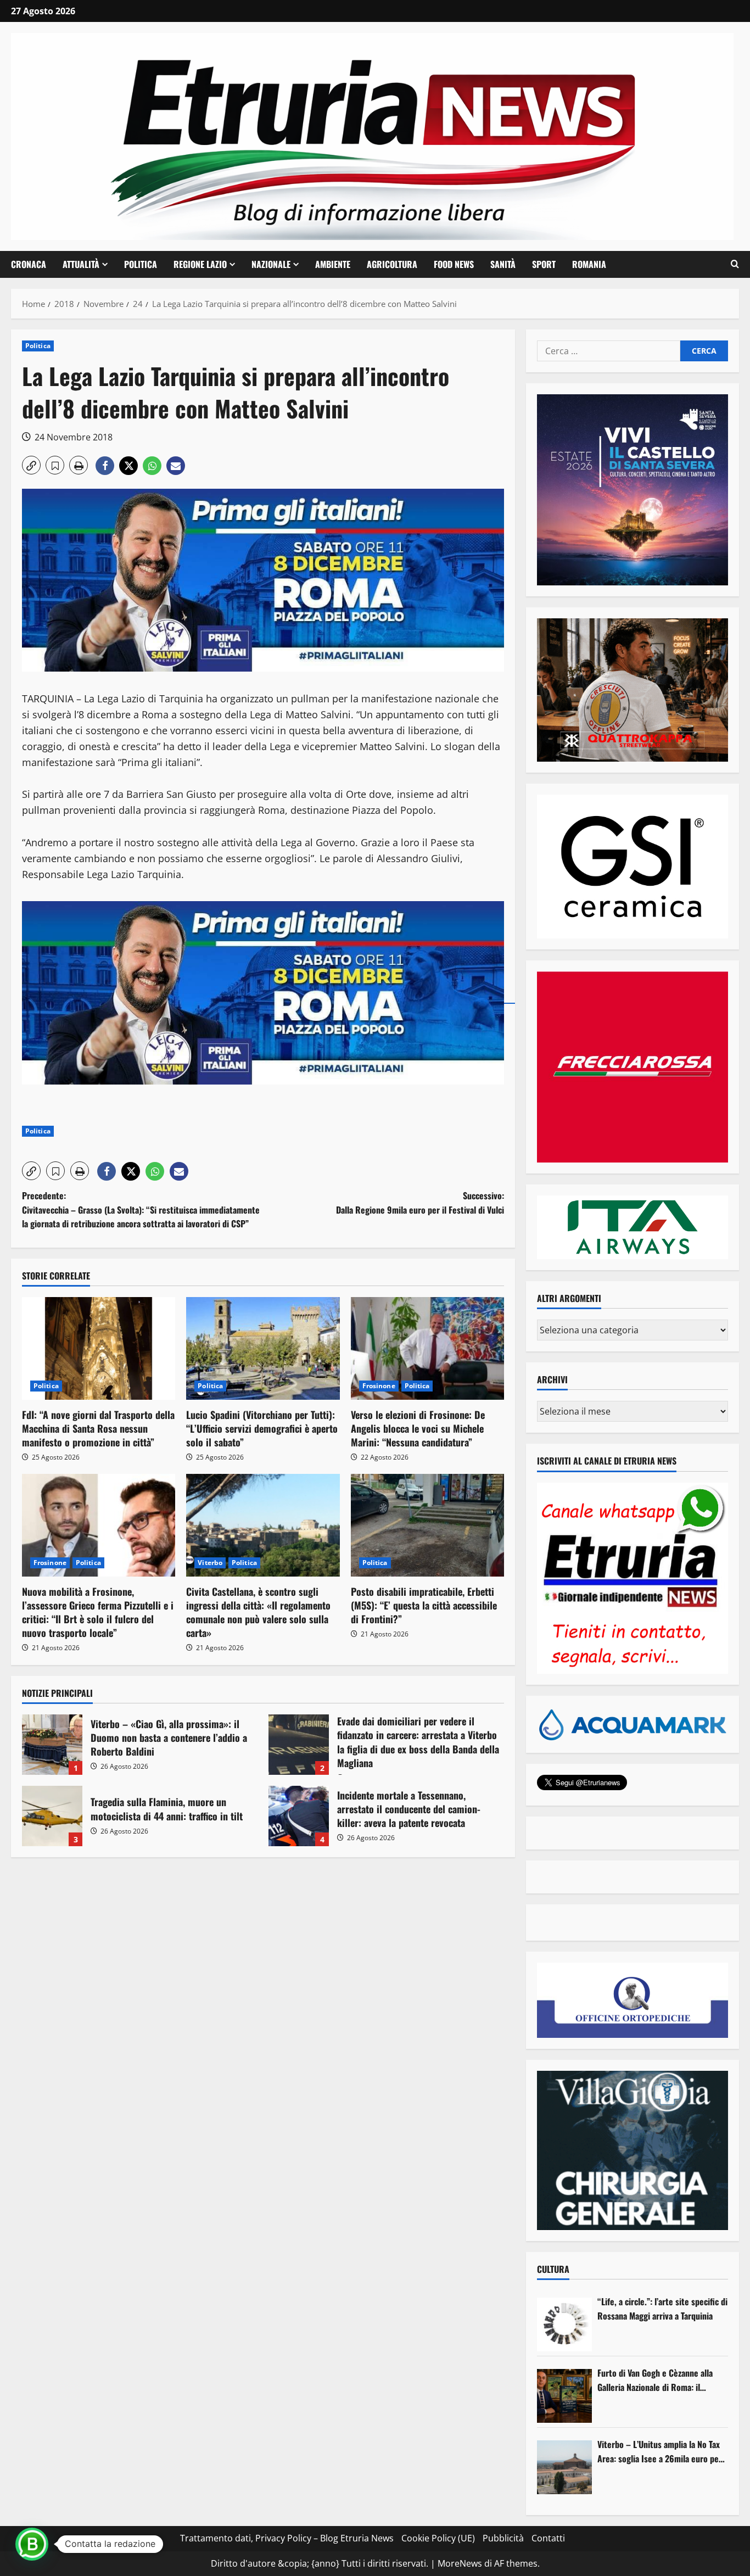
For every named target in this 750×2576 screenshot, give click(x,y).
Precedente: (141, 1209)
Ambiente (333, 264)
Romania (589, 264)
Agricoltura (392, 264)
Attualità (81, 264)
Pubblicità (503, 2538)
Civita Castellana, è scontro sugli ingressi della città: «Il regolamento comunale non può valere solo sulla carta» (258, 1612)
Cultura (553, 2269)
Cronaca (29, 264)
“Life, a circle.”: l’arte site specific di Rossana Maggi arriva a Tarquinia (662, 2309)
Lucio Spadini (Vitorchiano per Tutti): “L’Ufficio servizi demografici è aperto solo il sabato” (262, 1428)
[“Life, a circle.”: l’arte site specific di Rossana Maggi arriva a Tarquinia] (564, 2324)
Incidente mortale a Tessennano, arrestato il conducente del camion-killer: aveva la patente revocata (299, 1816)
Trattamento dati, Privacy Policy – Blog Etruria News (287, 2538)
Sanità (503, 264)
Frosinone (379, 1386)
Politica (141, 264)
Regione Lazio (200, 264)
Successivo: (420, 1203)
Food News (454, 264)
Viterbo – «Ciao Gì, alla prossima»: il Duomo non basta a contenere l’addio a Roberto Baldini (52, 1745)
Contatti (548, 2538)
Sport (544, 264)
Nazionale (271, 264)
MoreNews (460, 2563)
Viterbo (210, 1563)
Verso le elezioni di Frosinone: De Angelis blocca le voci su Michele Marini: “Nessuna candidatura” (418, 1428)
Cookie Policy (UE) (438, 2538)
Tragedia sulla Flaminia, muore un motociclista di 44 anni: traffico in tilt (52, 1816)
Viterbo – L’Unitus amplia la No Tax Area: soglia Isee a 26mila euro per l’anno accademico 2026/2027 (660, 2452)
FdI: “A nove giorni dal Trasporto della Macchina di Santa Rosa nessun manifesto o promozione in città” (98, 1428)
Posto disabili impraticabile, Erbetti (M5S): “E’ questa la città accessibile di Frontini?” (424, 1605)
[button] (735, 264)
